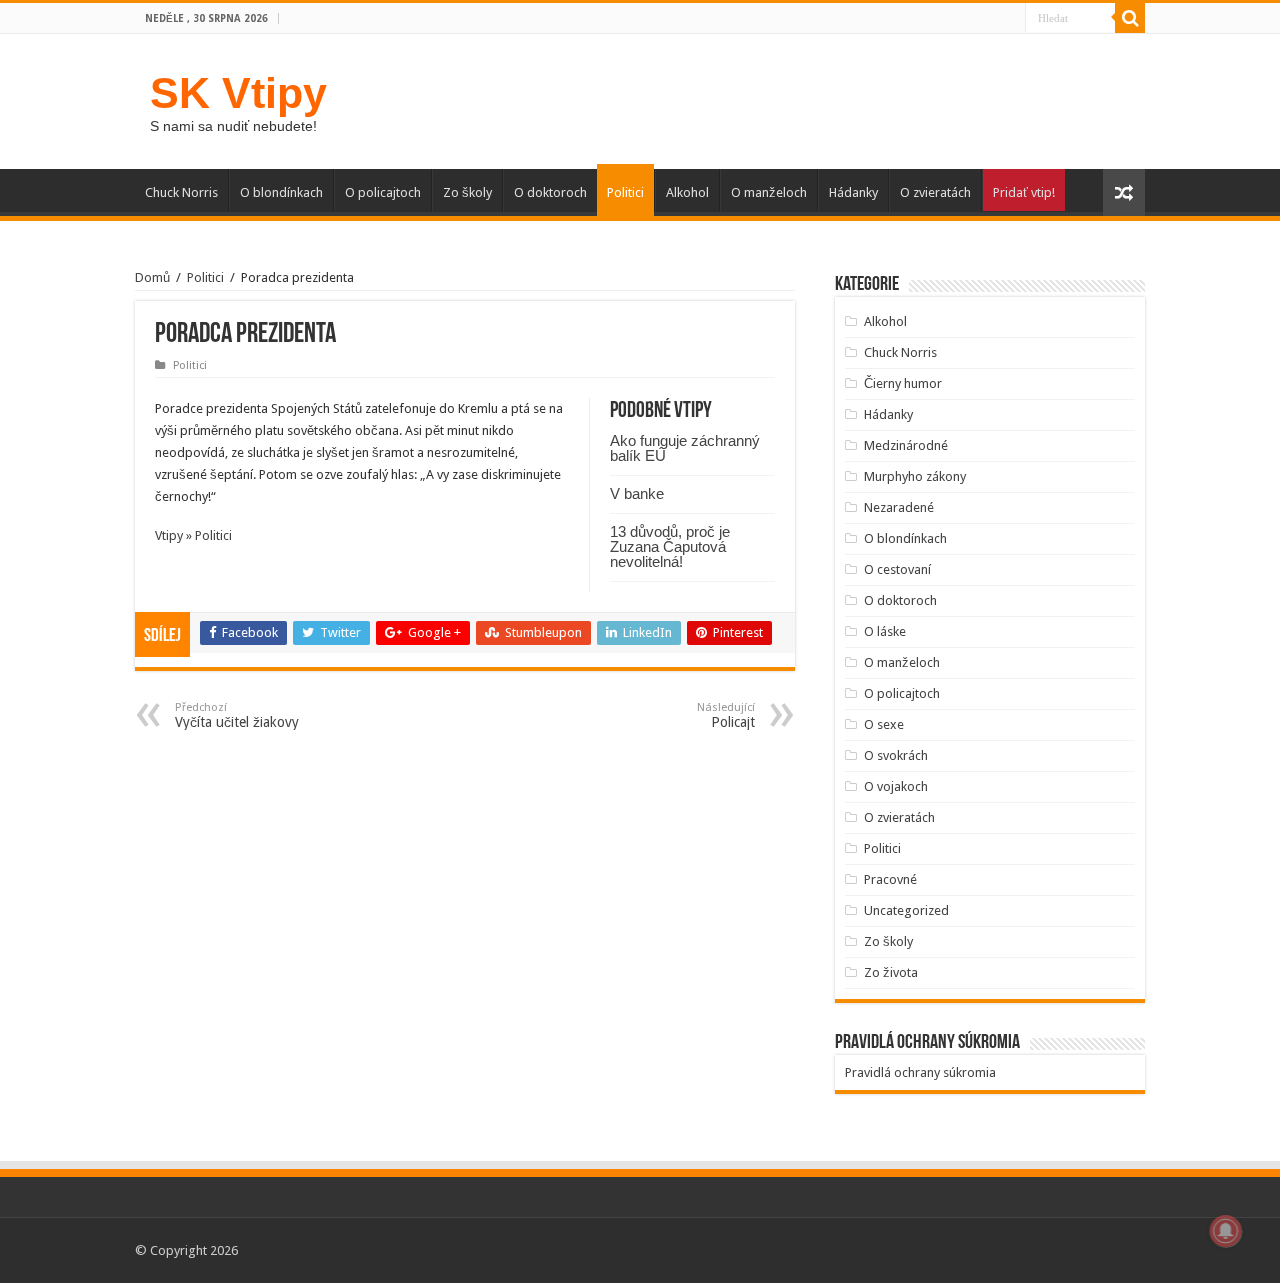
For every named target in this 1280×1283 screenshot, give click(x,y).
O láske (885, 631)
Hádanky (853, 192)
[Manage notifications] (1226, 1231)
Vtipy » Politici (193, 535)
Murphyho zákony (915, 476)
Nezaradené (899, 507)
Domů (152, 277)
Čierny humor (903, 383)
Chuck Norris (181, 192)
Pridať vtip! (1024, 192)
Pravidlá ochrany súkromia (920, 1072)
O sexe (884, 724)
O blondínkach (281, 192)
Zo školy (467, 192)
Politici (625, 192)
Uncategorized (906, 910)
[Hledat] (1130, 18)
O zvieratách (935, 192)
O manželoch (769, 192)
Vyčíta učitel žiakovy (237, 715)
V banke (637, 493)
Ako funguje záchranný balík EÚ (685, 448)
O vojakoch (896, 786)
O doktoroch (550, 192)
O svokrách (896, 755)
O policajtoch (383, 192)
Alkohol (687, 192)
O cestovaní (897, 569)
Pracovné (890, 879)
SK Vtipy (238, 93)
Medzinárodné (906, 445)
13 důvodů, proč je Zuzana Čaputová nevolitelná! (670, 546)
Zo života (891, 972)
